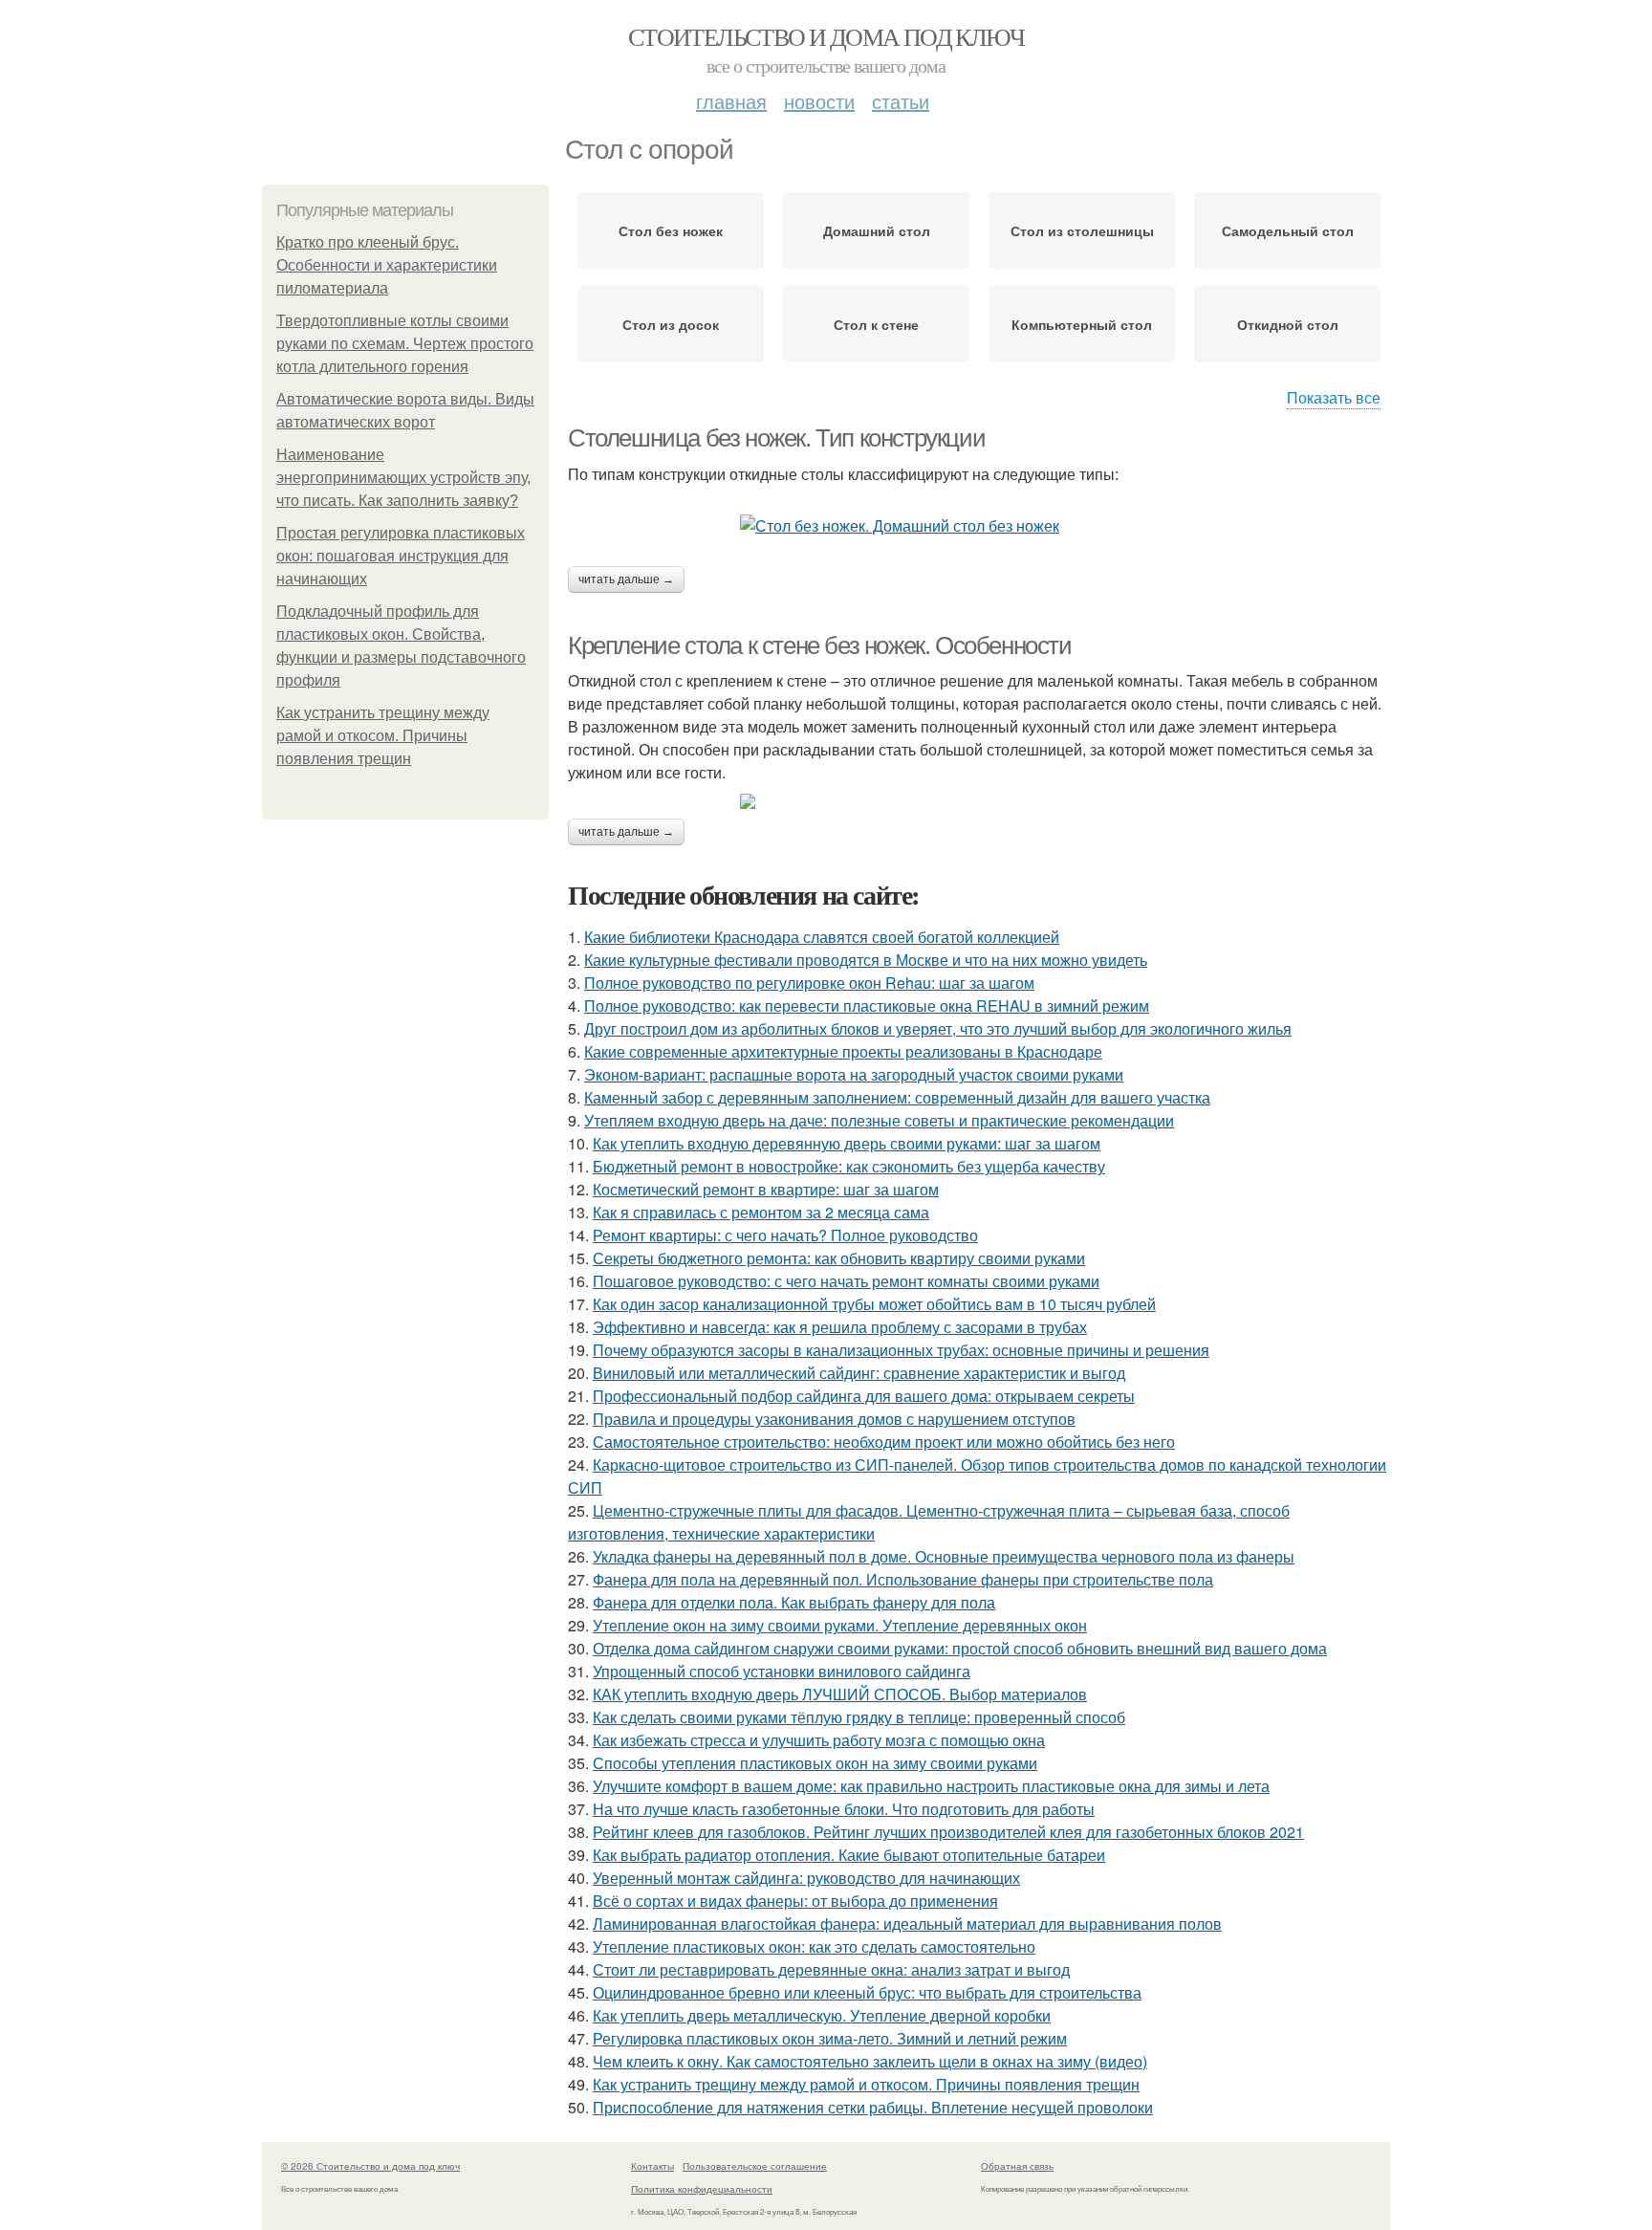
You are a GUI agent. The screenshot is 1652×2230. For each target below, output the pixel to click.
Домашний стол (877, 230)
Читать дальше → (626, 579)
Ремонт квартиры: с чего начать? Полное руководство (785, 1235)
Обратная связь (1017, 2166)
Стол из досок (671, 324)
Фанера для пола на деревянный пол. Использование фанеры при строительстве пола (903, 1579)
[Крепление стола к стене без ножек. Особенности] (979, 801)
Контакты (652, 2166)
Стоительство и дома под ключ (826, 36)
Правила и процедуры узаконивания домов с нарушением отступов (834, 1419)
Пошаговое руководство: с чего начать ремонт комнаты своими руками (846, 1281)
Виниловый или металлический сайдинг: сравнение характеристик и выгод (859, 1373)
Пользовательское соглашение (755, 2166)
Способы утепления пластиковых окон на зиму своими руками (815, 1763)
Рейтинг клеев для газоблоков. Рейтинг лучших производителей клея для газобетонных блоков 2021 (948, 1832)
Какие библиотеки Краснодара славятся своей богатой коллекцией (822, 937)
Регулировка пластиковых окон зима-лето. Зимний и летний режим (830, 2038)
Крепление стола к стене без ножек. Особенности (820, 645)
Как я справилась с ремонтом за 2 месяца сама (761, 1212)
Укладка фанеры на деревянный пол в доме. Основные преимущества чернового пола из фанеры (944, 1556)
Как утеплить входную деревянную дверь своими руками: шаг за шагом (847, 1143)
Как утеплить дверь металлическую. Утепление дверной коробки (822, 2015)
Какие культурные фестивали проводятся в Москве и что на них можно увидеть (866, 960)
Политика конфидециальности (702, 2189)
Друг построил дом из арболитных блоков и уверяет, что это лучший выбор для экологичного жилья (938, 1028)
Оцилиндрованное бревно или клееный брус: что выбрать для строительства (867, 1992)
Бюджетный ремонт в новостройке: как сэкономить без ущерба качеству (849, 1166)
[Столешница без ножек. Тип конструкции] (979, 526)
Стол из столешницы (1082, 230)
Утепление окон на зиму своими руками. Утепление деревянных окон (840, 1625)
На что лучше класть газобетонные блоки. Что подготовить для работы (844, 1809)
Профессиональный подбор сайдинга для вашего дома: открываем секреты (864, 1396)
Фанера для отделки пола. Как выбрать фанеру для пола (794, 1602)
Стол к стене (876, 324)
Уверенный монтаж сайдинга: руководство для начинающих (806, 1878)
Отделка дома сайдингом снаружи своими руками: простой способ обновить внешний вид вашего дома (960, 1648)
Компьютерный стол (1082, 324)
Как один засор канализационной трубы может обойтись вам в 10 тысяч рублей (874, 1304)
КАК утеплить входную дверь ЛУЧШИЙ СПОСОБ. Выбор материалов (840, 1694)
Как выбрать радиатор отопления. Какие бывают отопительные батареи (849, 1855)
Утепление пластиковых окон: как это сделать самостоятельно (814, 1946)
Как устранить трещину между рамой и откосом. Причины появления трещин (383, 736)
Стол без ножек (671, 230)
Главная (731, 101)
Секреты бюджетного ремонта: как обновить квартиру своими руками (839, 1258)
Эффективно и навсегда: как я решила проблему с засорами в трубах (840, 1327)
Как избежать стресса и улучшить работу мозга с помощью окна (819, 1740)
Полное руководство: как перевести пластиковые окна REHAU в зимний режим (867, 1006)
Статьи (901, 101)
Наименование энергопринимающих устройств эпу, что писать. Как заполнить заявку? (403, 478)
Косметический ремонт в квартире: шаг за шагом (766, 1189)
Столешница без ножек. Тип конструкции (776, 438)
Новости (819, 101)
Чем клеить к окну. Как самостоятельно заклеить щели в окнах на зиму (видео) (870, 2061)
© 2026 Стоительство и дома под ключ (370, 2166)
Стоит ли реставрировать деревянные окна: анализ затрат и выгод (831, 1969)
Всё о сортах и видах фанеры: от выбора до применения (795, 1901)
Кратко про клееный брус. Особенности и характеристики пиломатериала (387, 265)
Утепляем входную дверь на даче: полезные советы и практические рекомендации (879, 1120)
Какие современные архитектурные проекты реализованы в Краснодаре (843, 1051)
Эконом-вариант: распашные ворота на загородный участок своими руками (854, 1074)
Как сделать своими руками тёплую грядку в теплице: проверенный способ (859, 1717)
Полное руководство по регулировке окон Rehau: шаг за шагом (809, 983)
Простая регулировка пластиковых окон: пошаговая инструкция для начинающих (401, 556)
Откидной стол (1288, 324)
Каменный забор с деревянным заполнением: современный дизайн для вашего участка (897, 1097)
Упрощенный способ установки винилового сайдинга (782, 1671)
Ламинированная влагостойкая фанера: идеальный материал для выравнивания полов (907, 1924)
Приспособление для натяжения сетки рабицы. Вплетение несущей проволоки (873, 2107)
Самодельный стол (1288, 230)
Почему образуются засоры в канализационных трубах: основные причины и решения (901, 1350)
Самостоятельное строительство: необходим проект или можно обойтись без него (884, 1442)
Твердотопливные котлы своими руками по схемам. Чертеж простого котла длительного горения (405, 344)
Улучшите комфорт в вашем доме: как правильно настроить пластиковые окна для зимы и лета (931, 1786)
